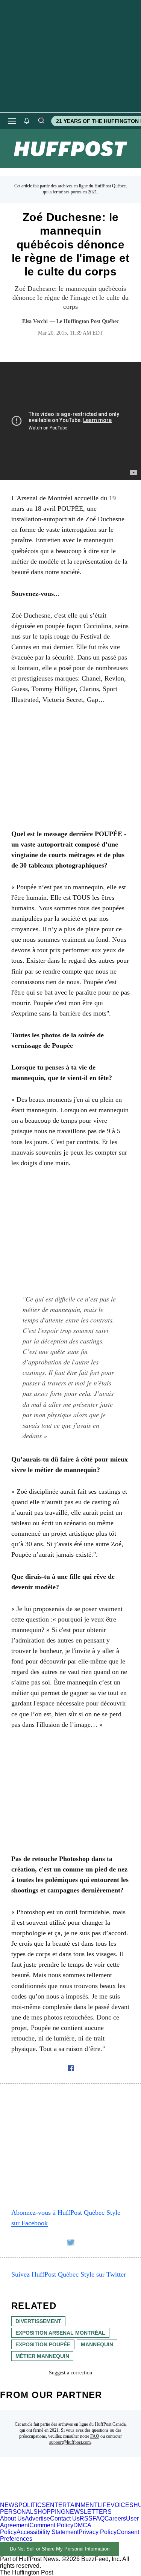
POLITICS (32, 2505)
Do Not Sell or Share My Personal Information (60, 2549)
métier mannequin (42, 2356)
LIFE (104, 2505)
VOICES (122, 2505)
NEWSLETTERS (89, 2512)
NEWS (9, 2505)
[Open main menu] (12, 121)
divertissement (38, 2321)
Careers (115, 2518)
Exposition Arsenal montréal (60, 2333)
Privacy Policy (98, 2532)
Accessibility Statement (48, 2532)
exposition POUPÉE (43, 2344)
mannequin (97, 2344)
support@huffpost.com (70, 2442)
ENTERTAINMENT (72, 2505)
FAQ (95, 2436)
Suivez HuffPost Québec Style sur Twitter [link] (69, 2274)
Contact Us (65, 2518)
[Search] (41, 121)
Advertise (37, 2518)
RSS (86, 2518)
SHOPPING (49, 2512)
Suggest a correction (70, 2373)
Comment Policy (51, 2525)
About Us (12, 2518)
